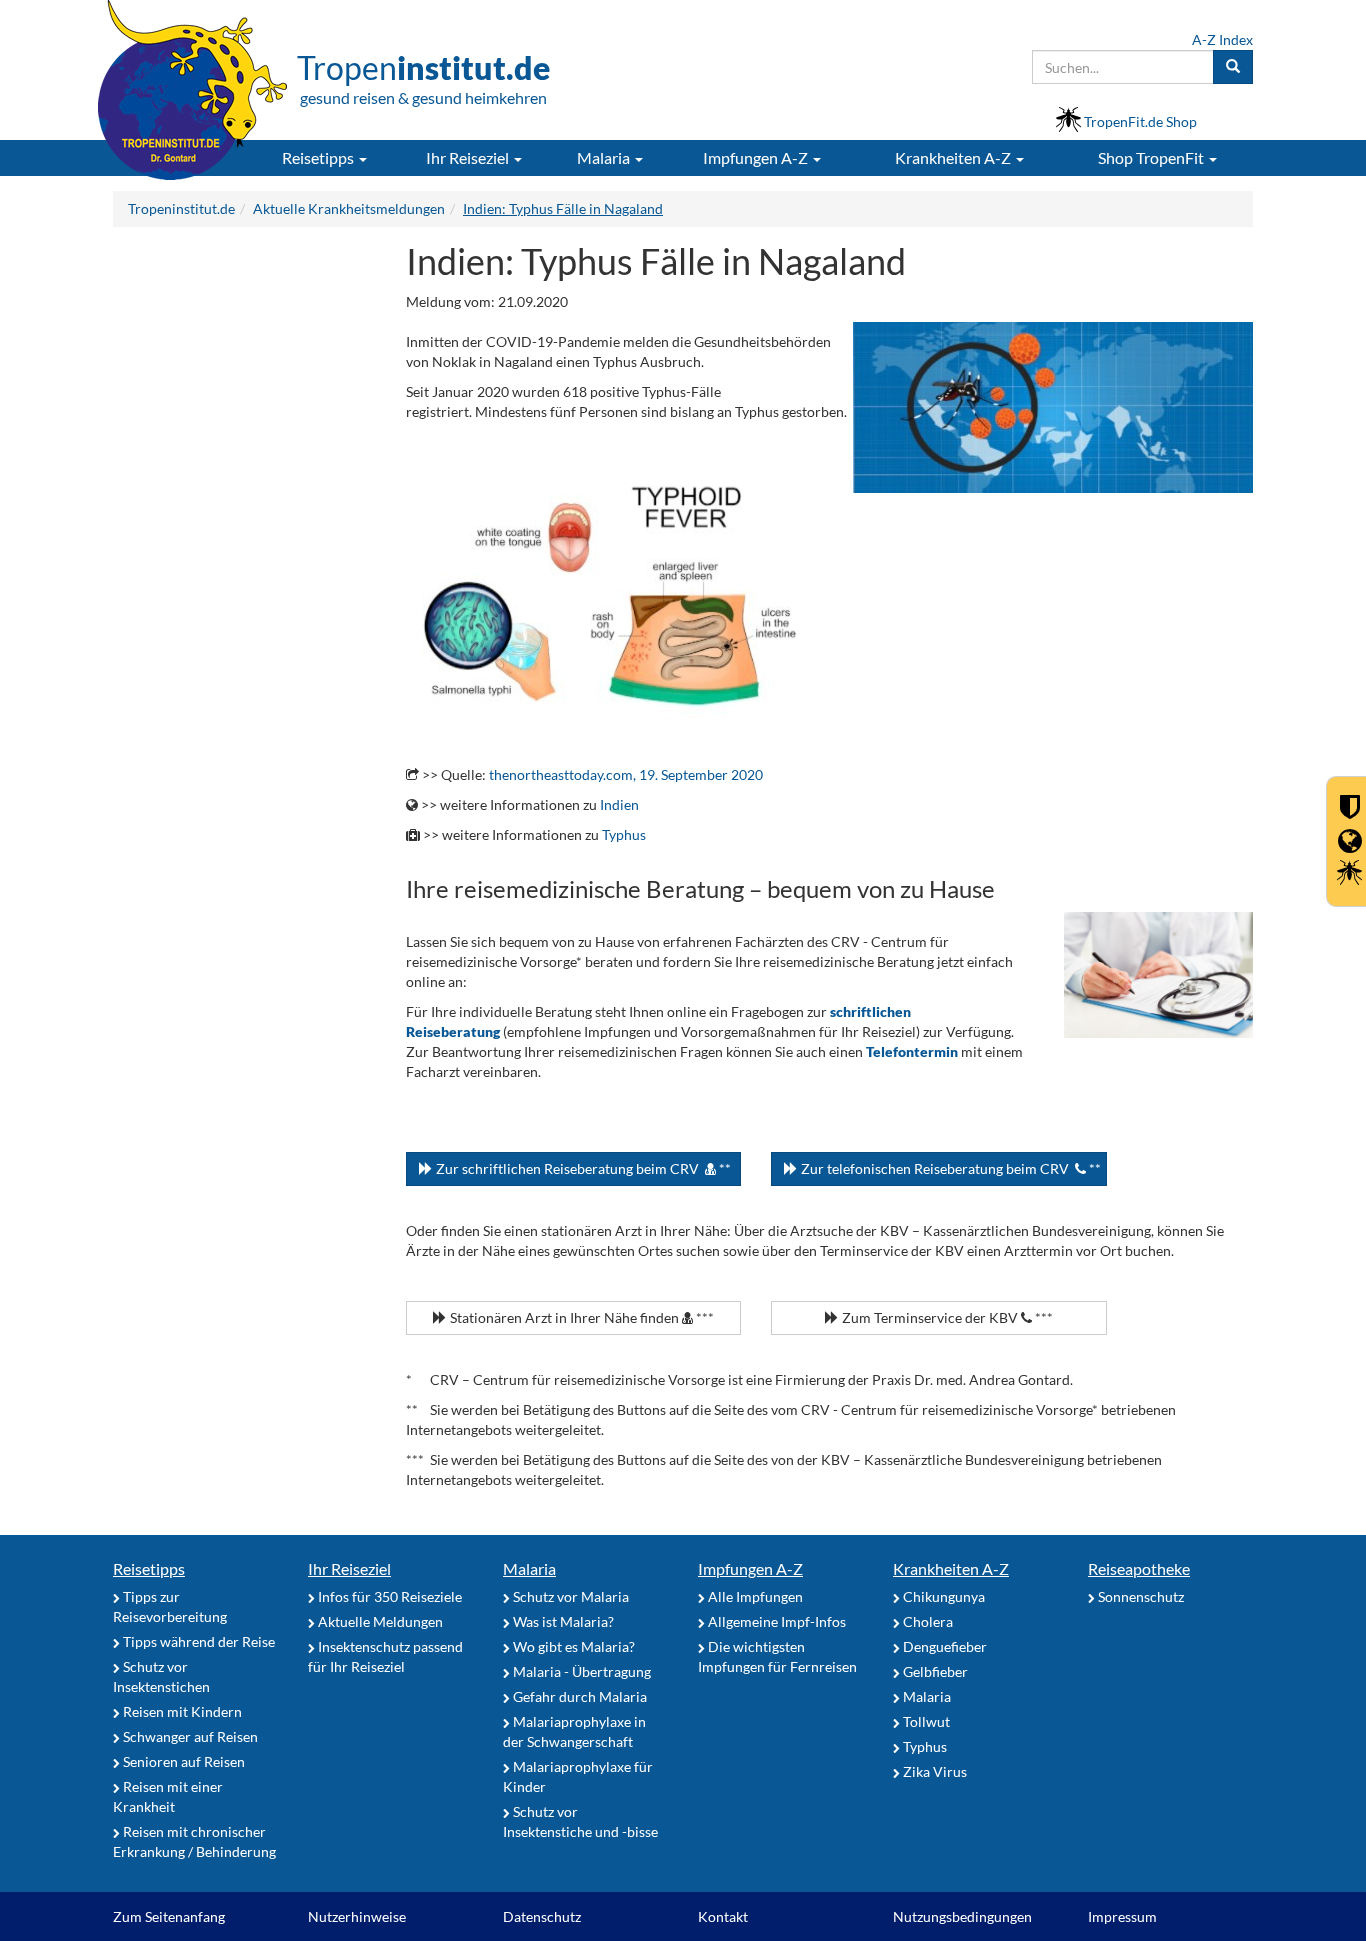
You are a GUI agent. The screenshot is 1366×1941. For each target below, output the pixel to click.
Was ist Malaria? (562, 1621)
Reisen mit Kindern (181, 1711)
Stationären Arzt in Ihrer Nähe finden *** (580, 1317)
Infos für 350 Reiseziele (388, 1596)
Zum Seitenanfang (169, 1916)
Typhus (624, 834)
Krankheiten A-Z (951, 1568)
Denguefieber (943, 1646)
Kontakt (723, 1916)
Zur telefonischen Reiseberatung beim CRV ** (949, 1168)
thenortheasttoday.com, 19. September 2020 (626, 774)
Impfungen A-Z (750, 1568)
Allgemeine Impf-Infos (775, 1621)
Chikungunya (942, 1596)
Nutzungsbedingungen (962, 1916)
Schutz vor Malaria (569, 1596)
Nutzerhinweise (357, 1916)
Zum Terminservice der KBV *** (946, 1317)
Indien (619, 804)
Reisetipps (149, 1568)
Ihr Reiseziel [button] (469, 157)
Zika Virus (933, 1771)
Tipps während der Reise (197, 1641)
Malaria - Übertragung (580, 1671)
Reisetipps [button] (319, 157)
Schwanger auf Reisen (189, 1736)
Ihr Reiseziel (349, 1568)
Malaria (529, 1568)
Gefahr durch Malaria (578, 1696)
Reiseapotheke (1139, 1568)
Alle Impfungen (754, 1596)
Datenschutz (542, 1916)
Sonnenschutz (1139, 1596)
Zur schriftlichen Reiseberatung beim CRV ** (582, 1168)
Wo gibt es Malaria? (572, 1646)
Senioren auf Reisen (182, 1761)
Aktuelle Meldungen (379, 1621)
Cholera (926, 1621)
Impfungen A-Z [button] (757, 157)
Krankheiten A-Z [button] (954, 157)
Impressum (1122, 1916)
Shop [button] (1151, 157)
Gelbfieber (934, 1671)
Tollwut (925, 1721)
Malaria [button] (605, 157)
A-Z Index (1222, 39)
